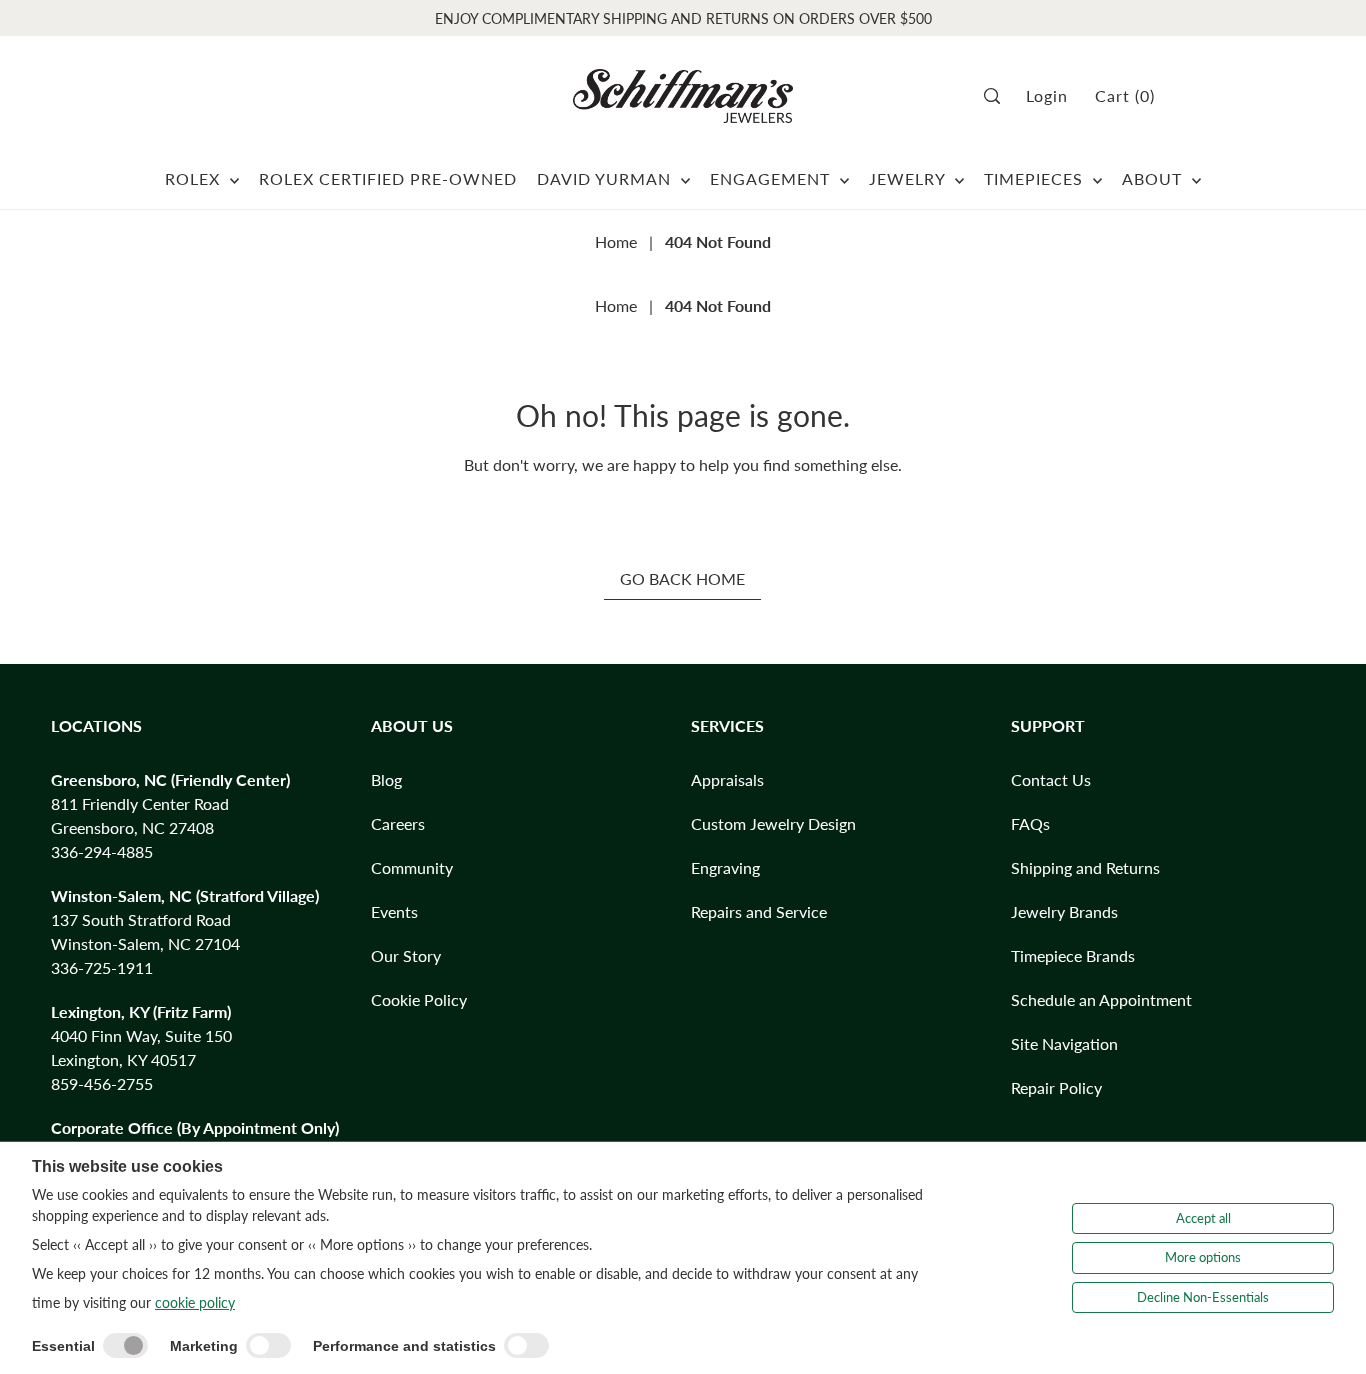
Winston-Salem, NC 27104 (145, 943)
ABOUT (1154, 178)
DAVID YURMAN (606, 178)
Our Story (406, 955)
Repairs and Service (759, 911)
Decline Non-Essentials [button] (1203, 1297)
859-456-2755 (102, 1083)
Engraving (725, 867)
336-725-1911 (102, 967)
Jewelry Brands (1064, 911)
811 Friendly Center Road (140, 803)
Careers (398, 823)
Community (412, 867)
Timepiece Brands (1073, 955)
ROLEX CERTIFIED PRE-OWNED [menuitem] (388, 178)
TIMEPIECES (1036, 178)
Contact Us (1051, 779)
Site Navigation (1064, 1043)
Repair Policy (1056, 1087)
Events (394, 911)
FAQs (1030, 823)
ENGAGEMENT (772, 178)
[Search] (998, 96)
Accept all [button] (1203, 1218)
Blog (386, 779)
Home (616, 241)
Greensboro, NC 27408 (132, 827)
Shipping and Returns (1085, 867)
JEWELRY (909, 178)
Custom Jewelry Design (773, 823)
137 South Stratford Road (141, 919)
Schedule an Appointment (1101, 999)
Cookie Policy (419, 999)
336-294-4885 (102, 851)
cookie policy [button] (195, 1302)
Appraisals (727, 779)
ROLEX (195, 178)
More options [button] (1203, 1257)
